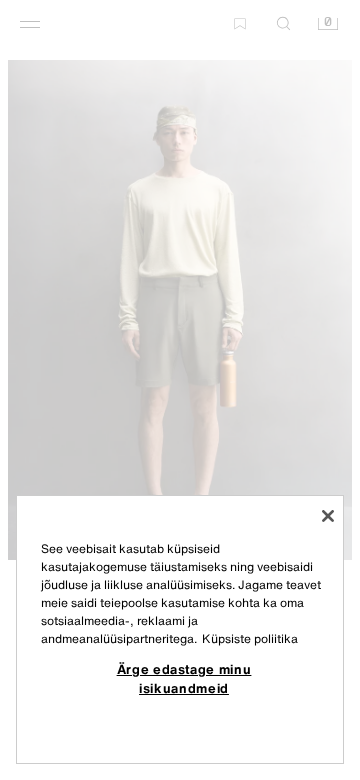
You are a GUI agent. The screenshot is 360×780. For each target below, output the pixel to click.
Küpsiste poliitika (250, 638)
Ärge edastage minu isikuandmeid (184, 678)
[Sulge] (328, 516)
